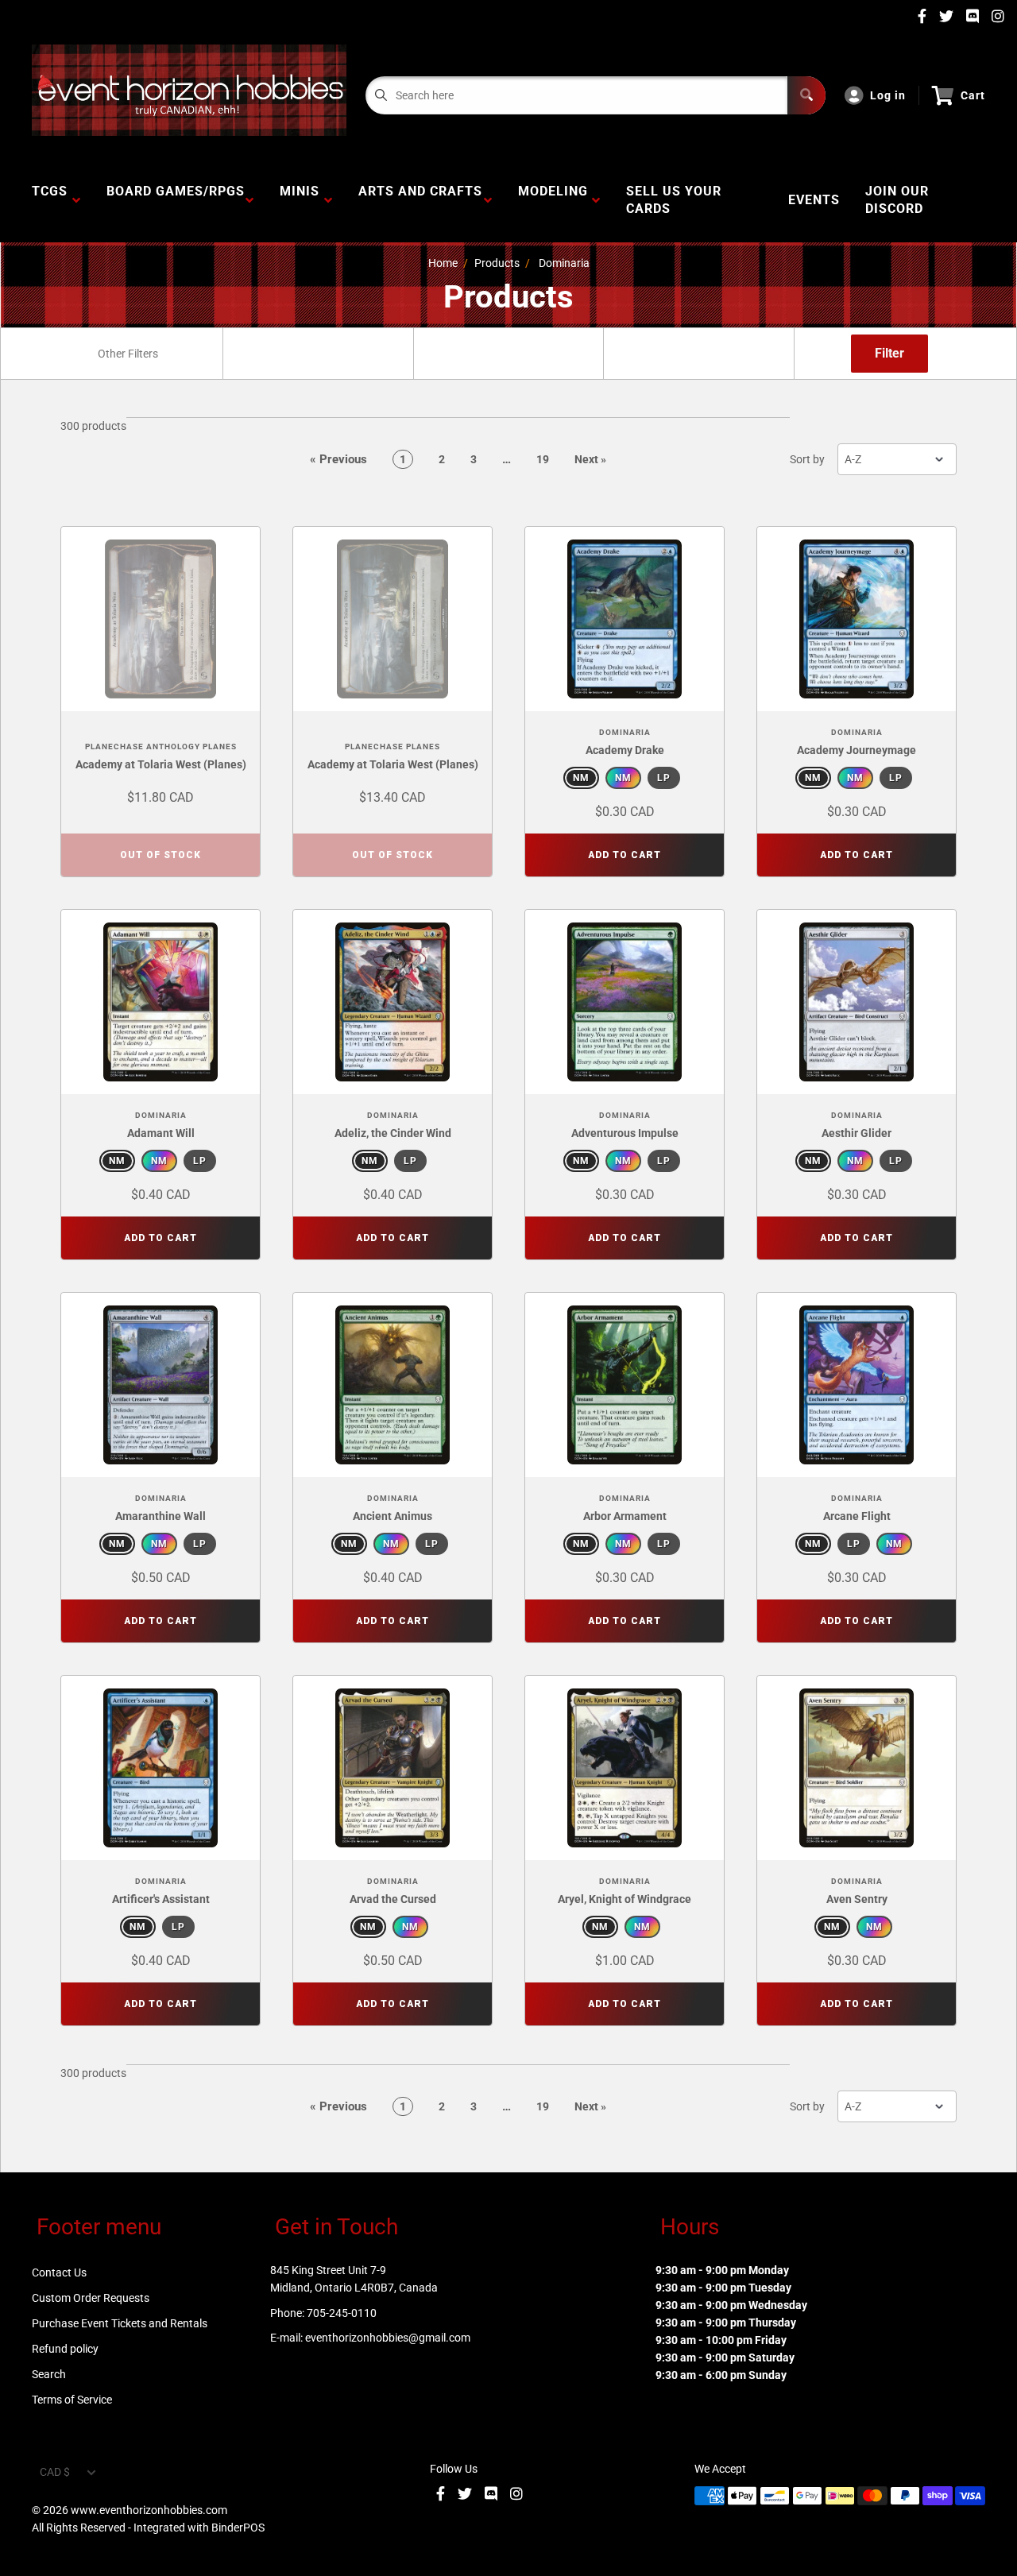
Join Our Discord (897, 200)
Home (443, 263)
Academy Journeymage (857, 750)
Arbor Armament (625, 1516)
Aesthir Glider (857, 1133)
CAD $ (55, 2472)
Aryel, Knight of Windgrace (625, 1899)
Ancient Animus (392, 1516)
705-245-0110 (342, 2313)
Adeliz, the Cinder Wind (393, 1133)
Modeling (553, 200)
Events (814, 200)
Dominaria (564, 263)
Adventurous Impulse (625, 1133)
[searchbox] (129, 354)
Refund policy (65, 2349)
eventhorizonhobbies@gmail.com (388, 2338)
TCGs (50, 200)
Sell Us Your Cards (674, 200)
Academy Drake (625, 750)
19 (543, 459)
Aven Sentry (857, 1899)
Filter (889, 353)
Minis (300, 200)
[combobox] (127, 354)
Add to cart (625, 855)
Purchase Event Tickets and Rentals (120, 2323)
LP (664, 778)
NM (581, 778)
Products (497, 263)
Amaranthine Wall (160, 1516)
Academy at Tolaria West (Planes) (161, 764)
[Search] (806, 95)
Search (49, 2374)
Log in (888, 95)
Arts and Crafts (420, 200)
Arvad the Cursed (393, 1899)
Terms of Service (72, 2400)
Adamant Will (161, 1133)
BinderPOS (238, 2528)
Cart (973, 95)
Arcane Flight (857, 1516)
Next (590, 459)
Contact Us (59, 2272)
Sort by (807, 459)
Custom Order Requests (91, 2298)
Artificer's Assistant (161, 1899)
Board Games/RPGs (176, 200)
